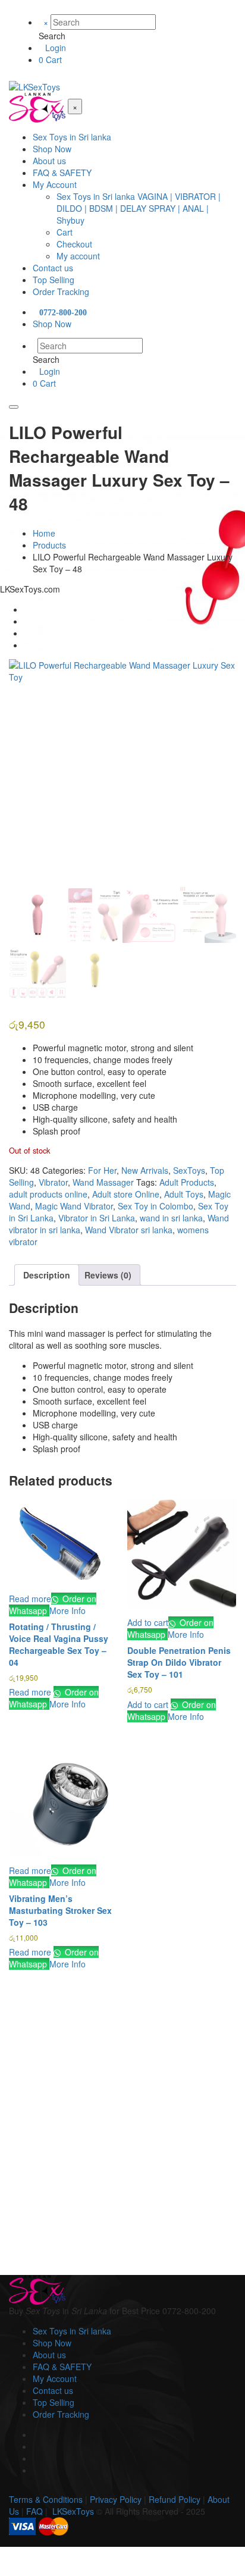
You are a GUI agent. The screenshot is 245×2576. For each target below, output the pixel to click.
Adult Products (187, 1182)
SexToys (189, 1170)
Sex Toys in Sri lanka (72, 2331)
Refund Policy (175, 2499)
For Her (102, 1170)
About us (49, 2355)
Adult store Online (126, 1194)
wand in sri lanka (171, 1218)
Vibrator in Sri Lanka (97, 1218)
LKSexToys (73, 2511)
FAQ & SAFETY (62, 2367)
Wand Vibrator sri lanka (129, 1230)
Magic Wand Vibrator (74, 1206)
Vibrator (53, 1182)
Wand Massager (103, 1182)
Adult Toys (184, 1194)
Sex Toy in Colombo (156, 1206)
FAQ (34, 2511)
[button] (148, 1622)
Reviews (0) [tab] (108, 1275)
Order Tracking (61, 2414)
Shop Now (52, 2343)
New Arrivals (145, 1170)
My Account (55, 2378)
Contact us (53, 2390)
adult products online (48, 1194)
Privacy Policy (116, 2499)
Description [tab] (47, 1275)
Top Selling (54, 2402)
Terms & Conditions (46, 2499)
